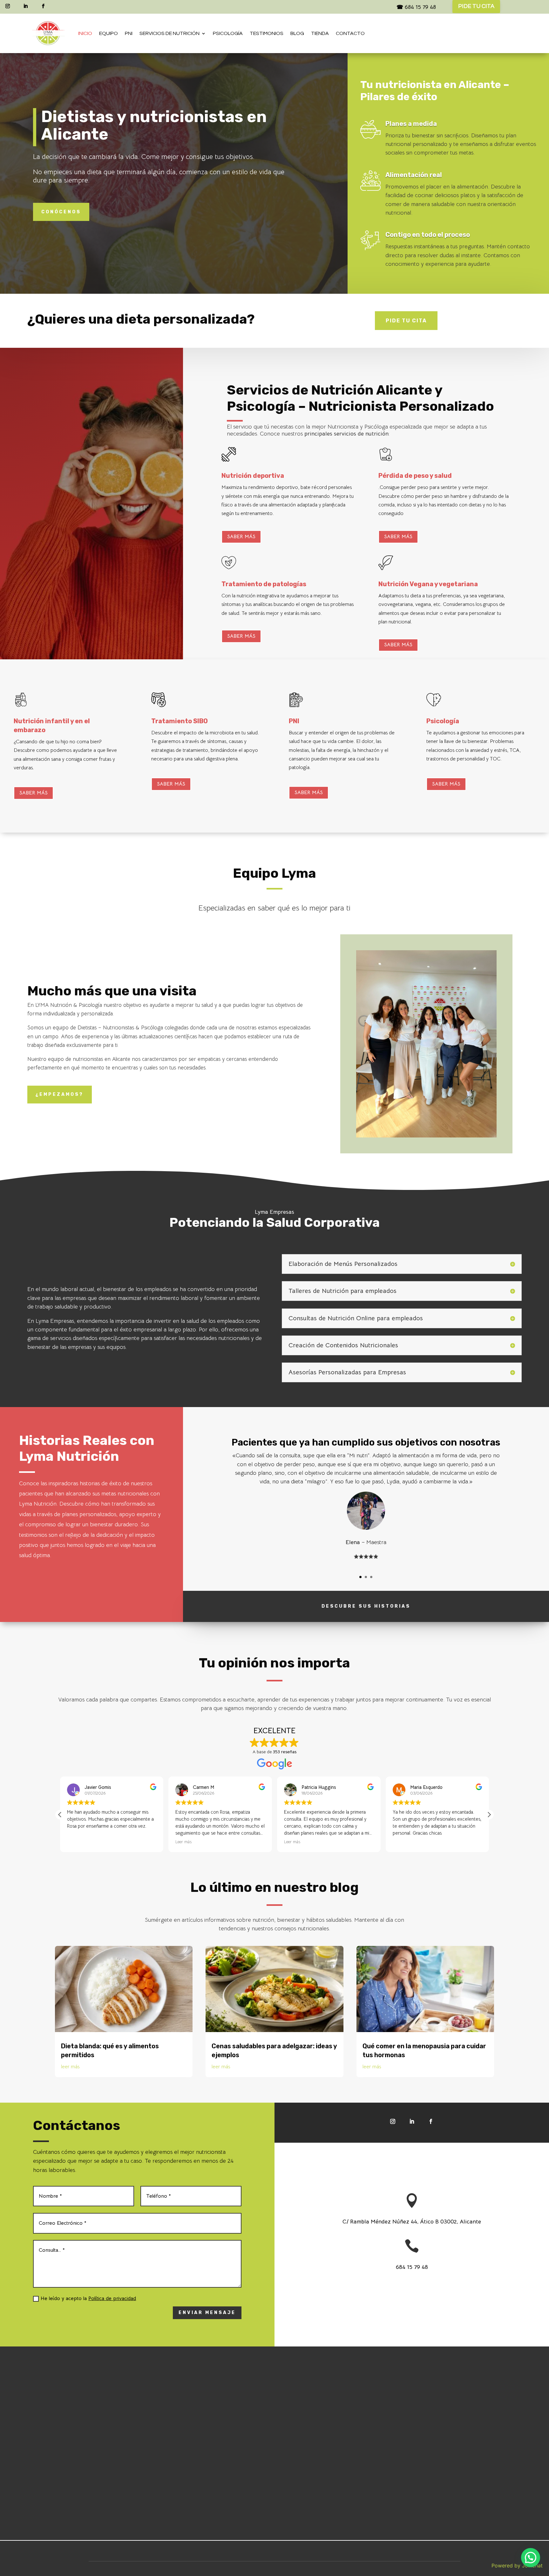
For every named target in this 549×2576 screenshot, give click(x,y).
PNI (129, 33)
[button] (489, 1815)
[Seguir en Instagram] (8, 6)
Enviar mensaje (207, 2313)
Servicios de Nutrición (169, 33)
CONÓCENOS (61, 212)
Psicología (228, 33)
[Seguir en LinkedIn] (25, 6)
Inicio (85, 33)
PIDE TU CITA (476, 6)
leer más (70, 2067)
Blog (297, 33)
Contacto (350, 33)
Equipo (108, 33)
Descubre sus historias (366, 1606)
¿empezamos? (60, 1094)
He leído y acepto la (88, 2298)
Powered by (517, 2566)
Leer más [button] (75, 1842)
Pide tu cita (406, 321)
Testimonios (267, 33)
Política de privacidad (112, 2298)
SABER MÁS (241, 537)
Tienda (320, 33)
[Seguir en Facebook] (43, 6)
